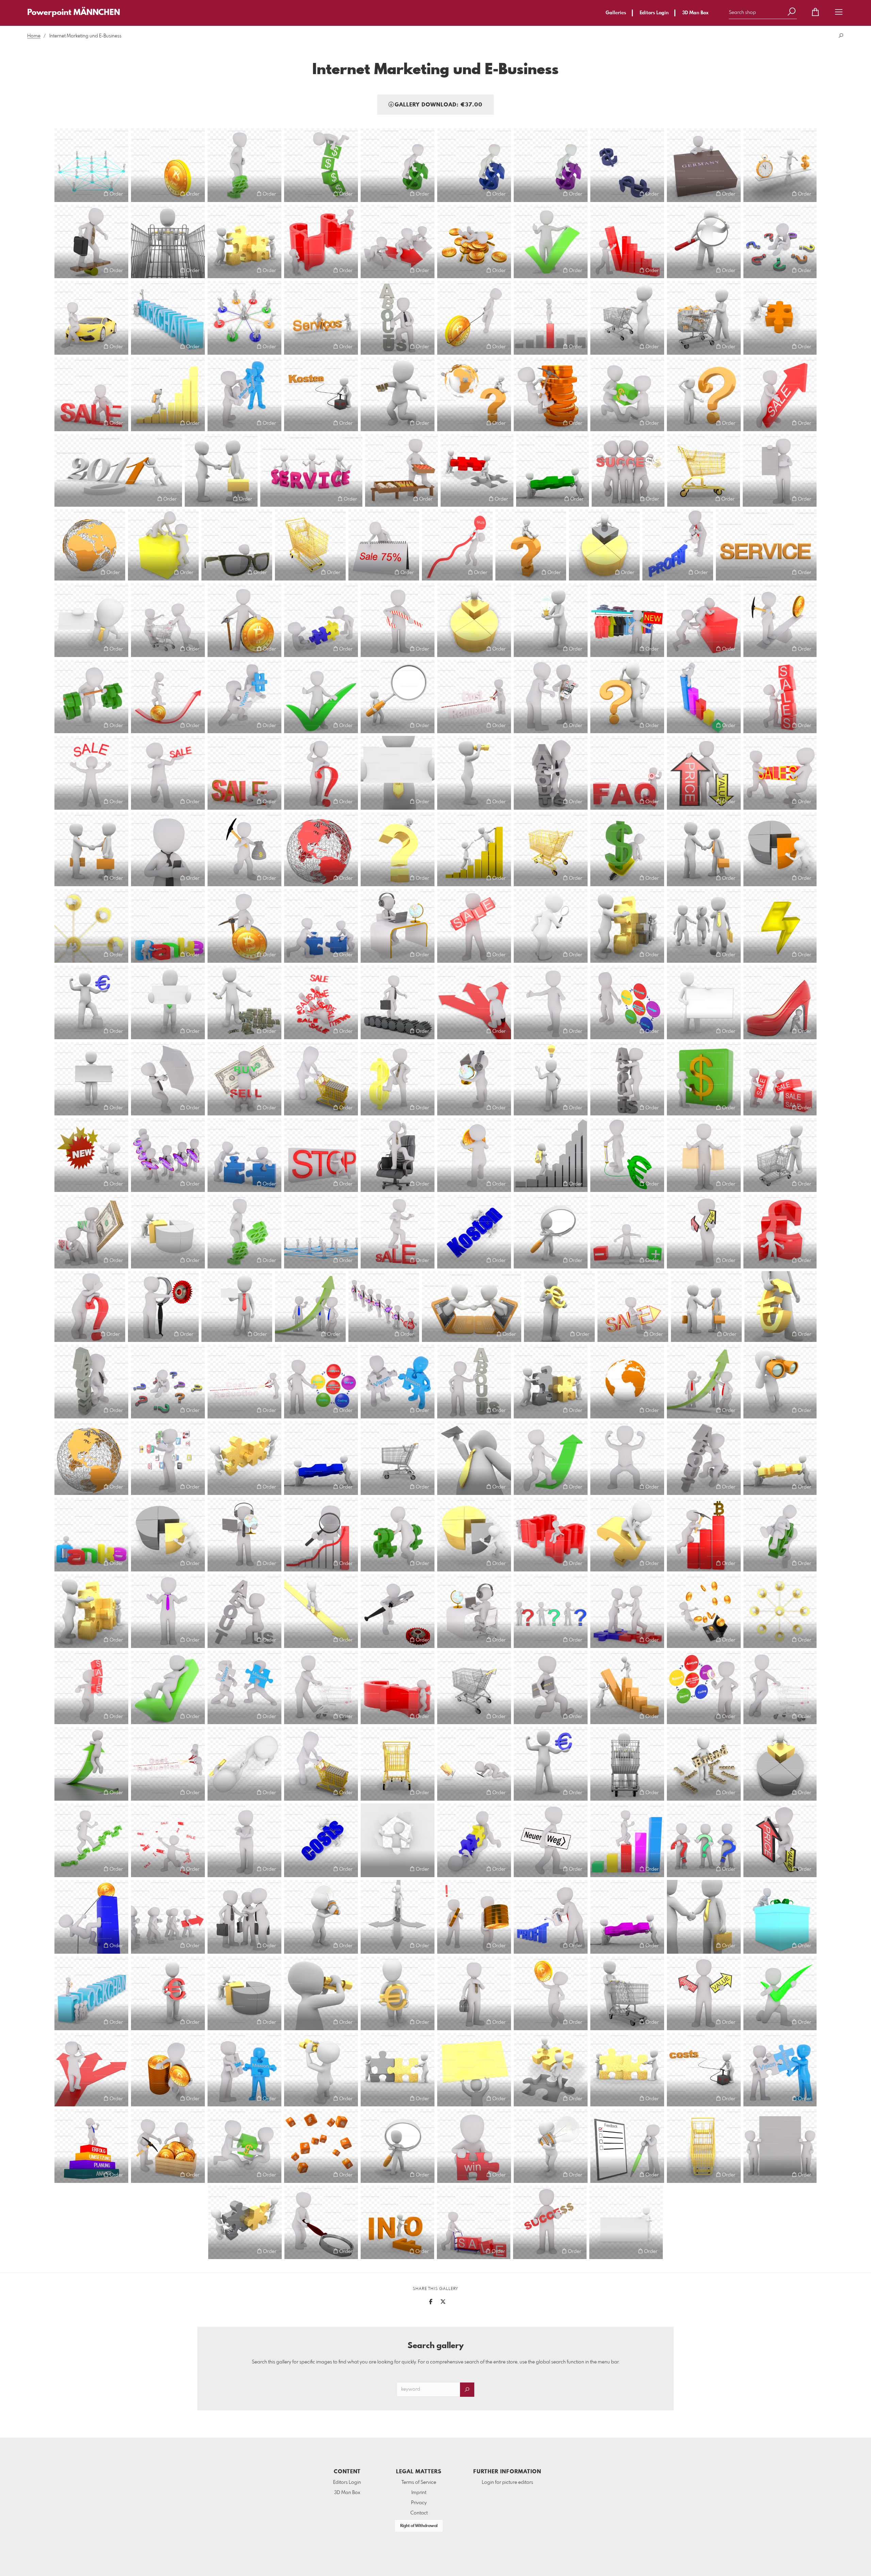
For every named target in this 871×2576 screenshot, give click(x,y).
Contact (419, 2513)
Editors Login (654, 13)
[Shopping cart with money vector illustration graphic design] (321, 1079)
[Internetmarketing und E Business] (168, 165)
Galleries (616, 13)
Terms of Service (419, 2482)
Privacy (419, 2503)
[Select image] (63, 194)
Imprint (419, 2493)
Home (34, 36)
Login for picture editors (507, 2482)
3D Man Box (695, 13)
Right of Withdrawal (419, 2526)
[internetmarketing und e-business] (780, 165)
